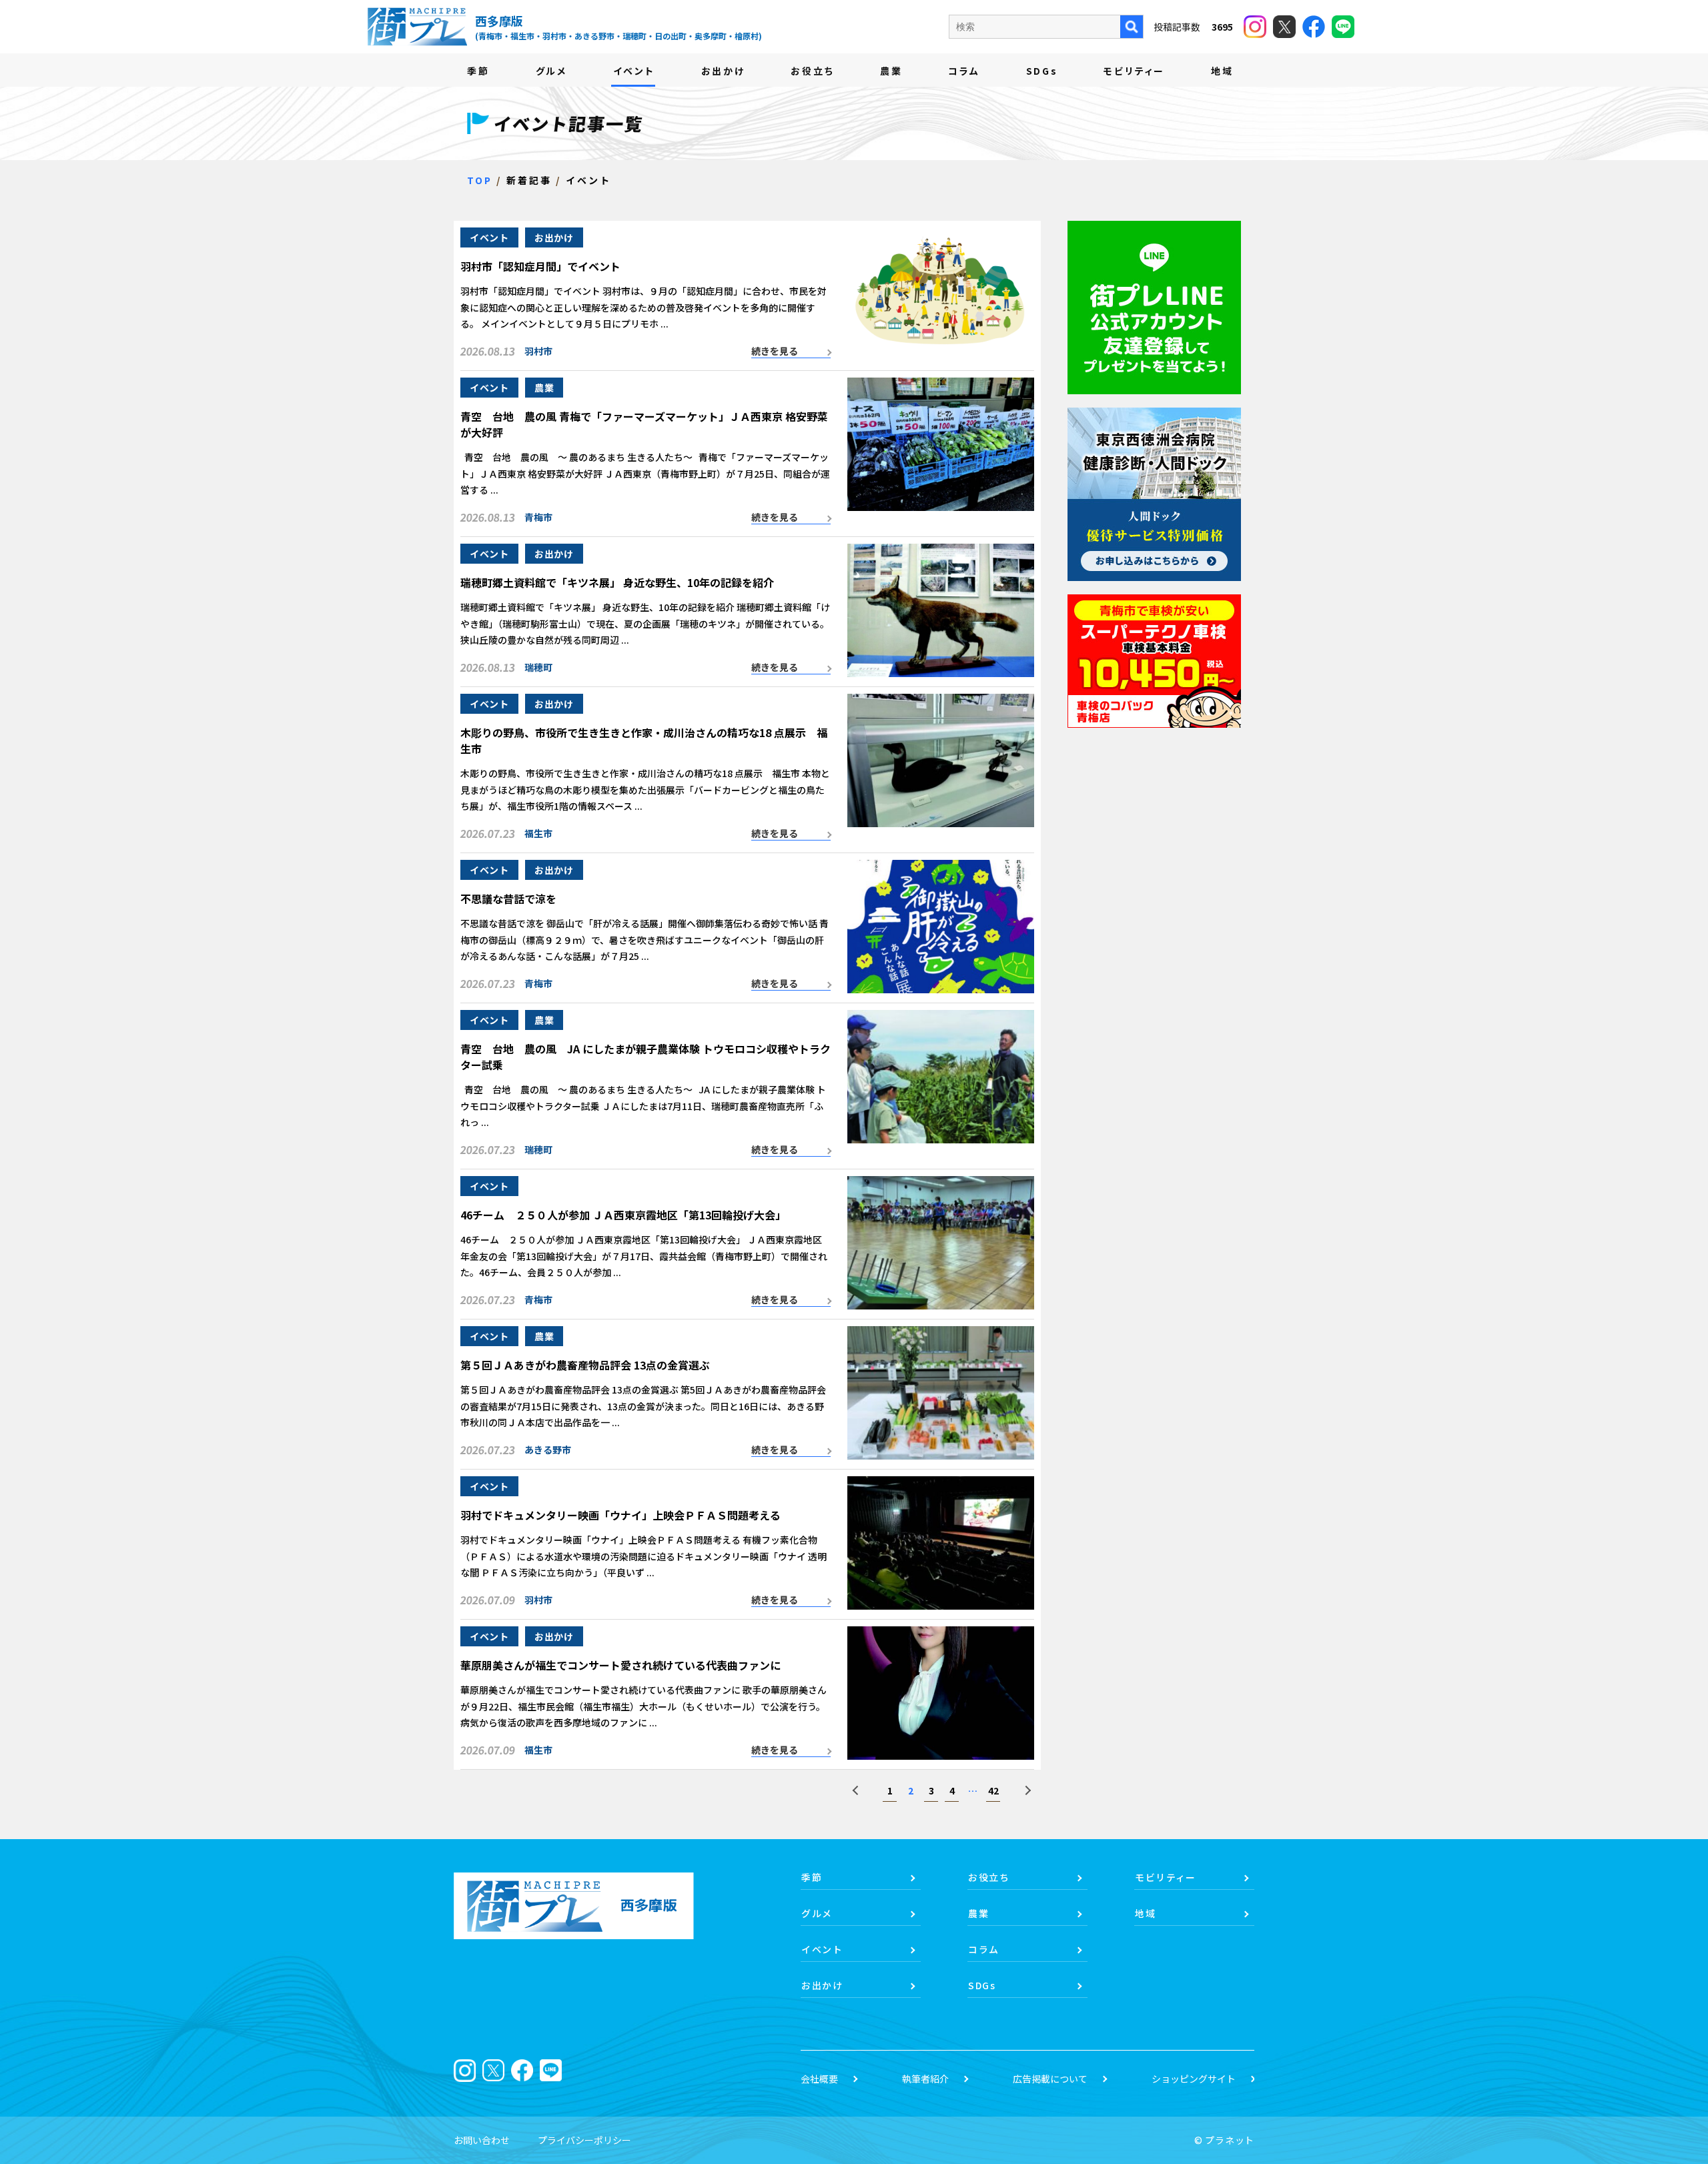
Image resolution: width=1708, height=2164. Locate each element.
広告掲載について (1050, 2079)
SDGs (1042, 71)
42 (993, 1790)
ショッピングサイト (1194, 2079)
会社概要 (819, 2079)
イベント (634, 71)
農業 (891, 71)
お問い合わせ (482, 2140)
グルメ (551, 71)
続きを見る (775, 351)
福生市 (538, 833)
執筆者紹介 (925, 2079)
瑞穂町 (538, 667)
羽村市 (538, 351)
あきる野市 (548, 1450)
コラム (964, 71)
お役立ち (812, 71)
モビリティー (1134, 71)
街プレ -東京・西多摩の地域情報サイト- (417, 27)
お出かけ (723, 71)
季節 (478, 71)
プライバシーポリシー (584, 2140)
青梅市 (538, 517)
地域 (1222, 71)
